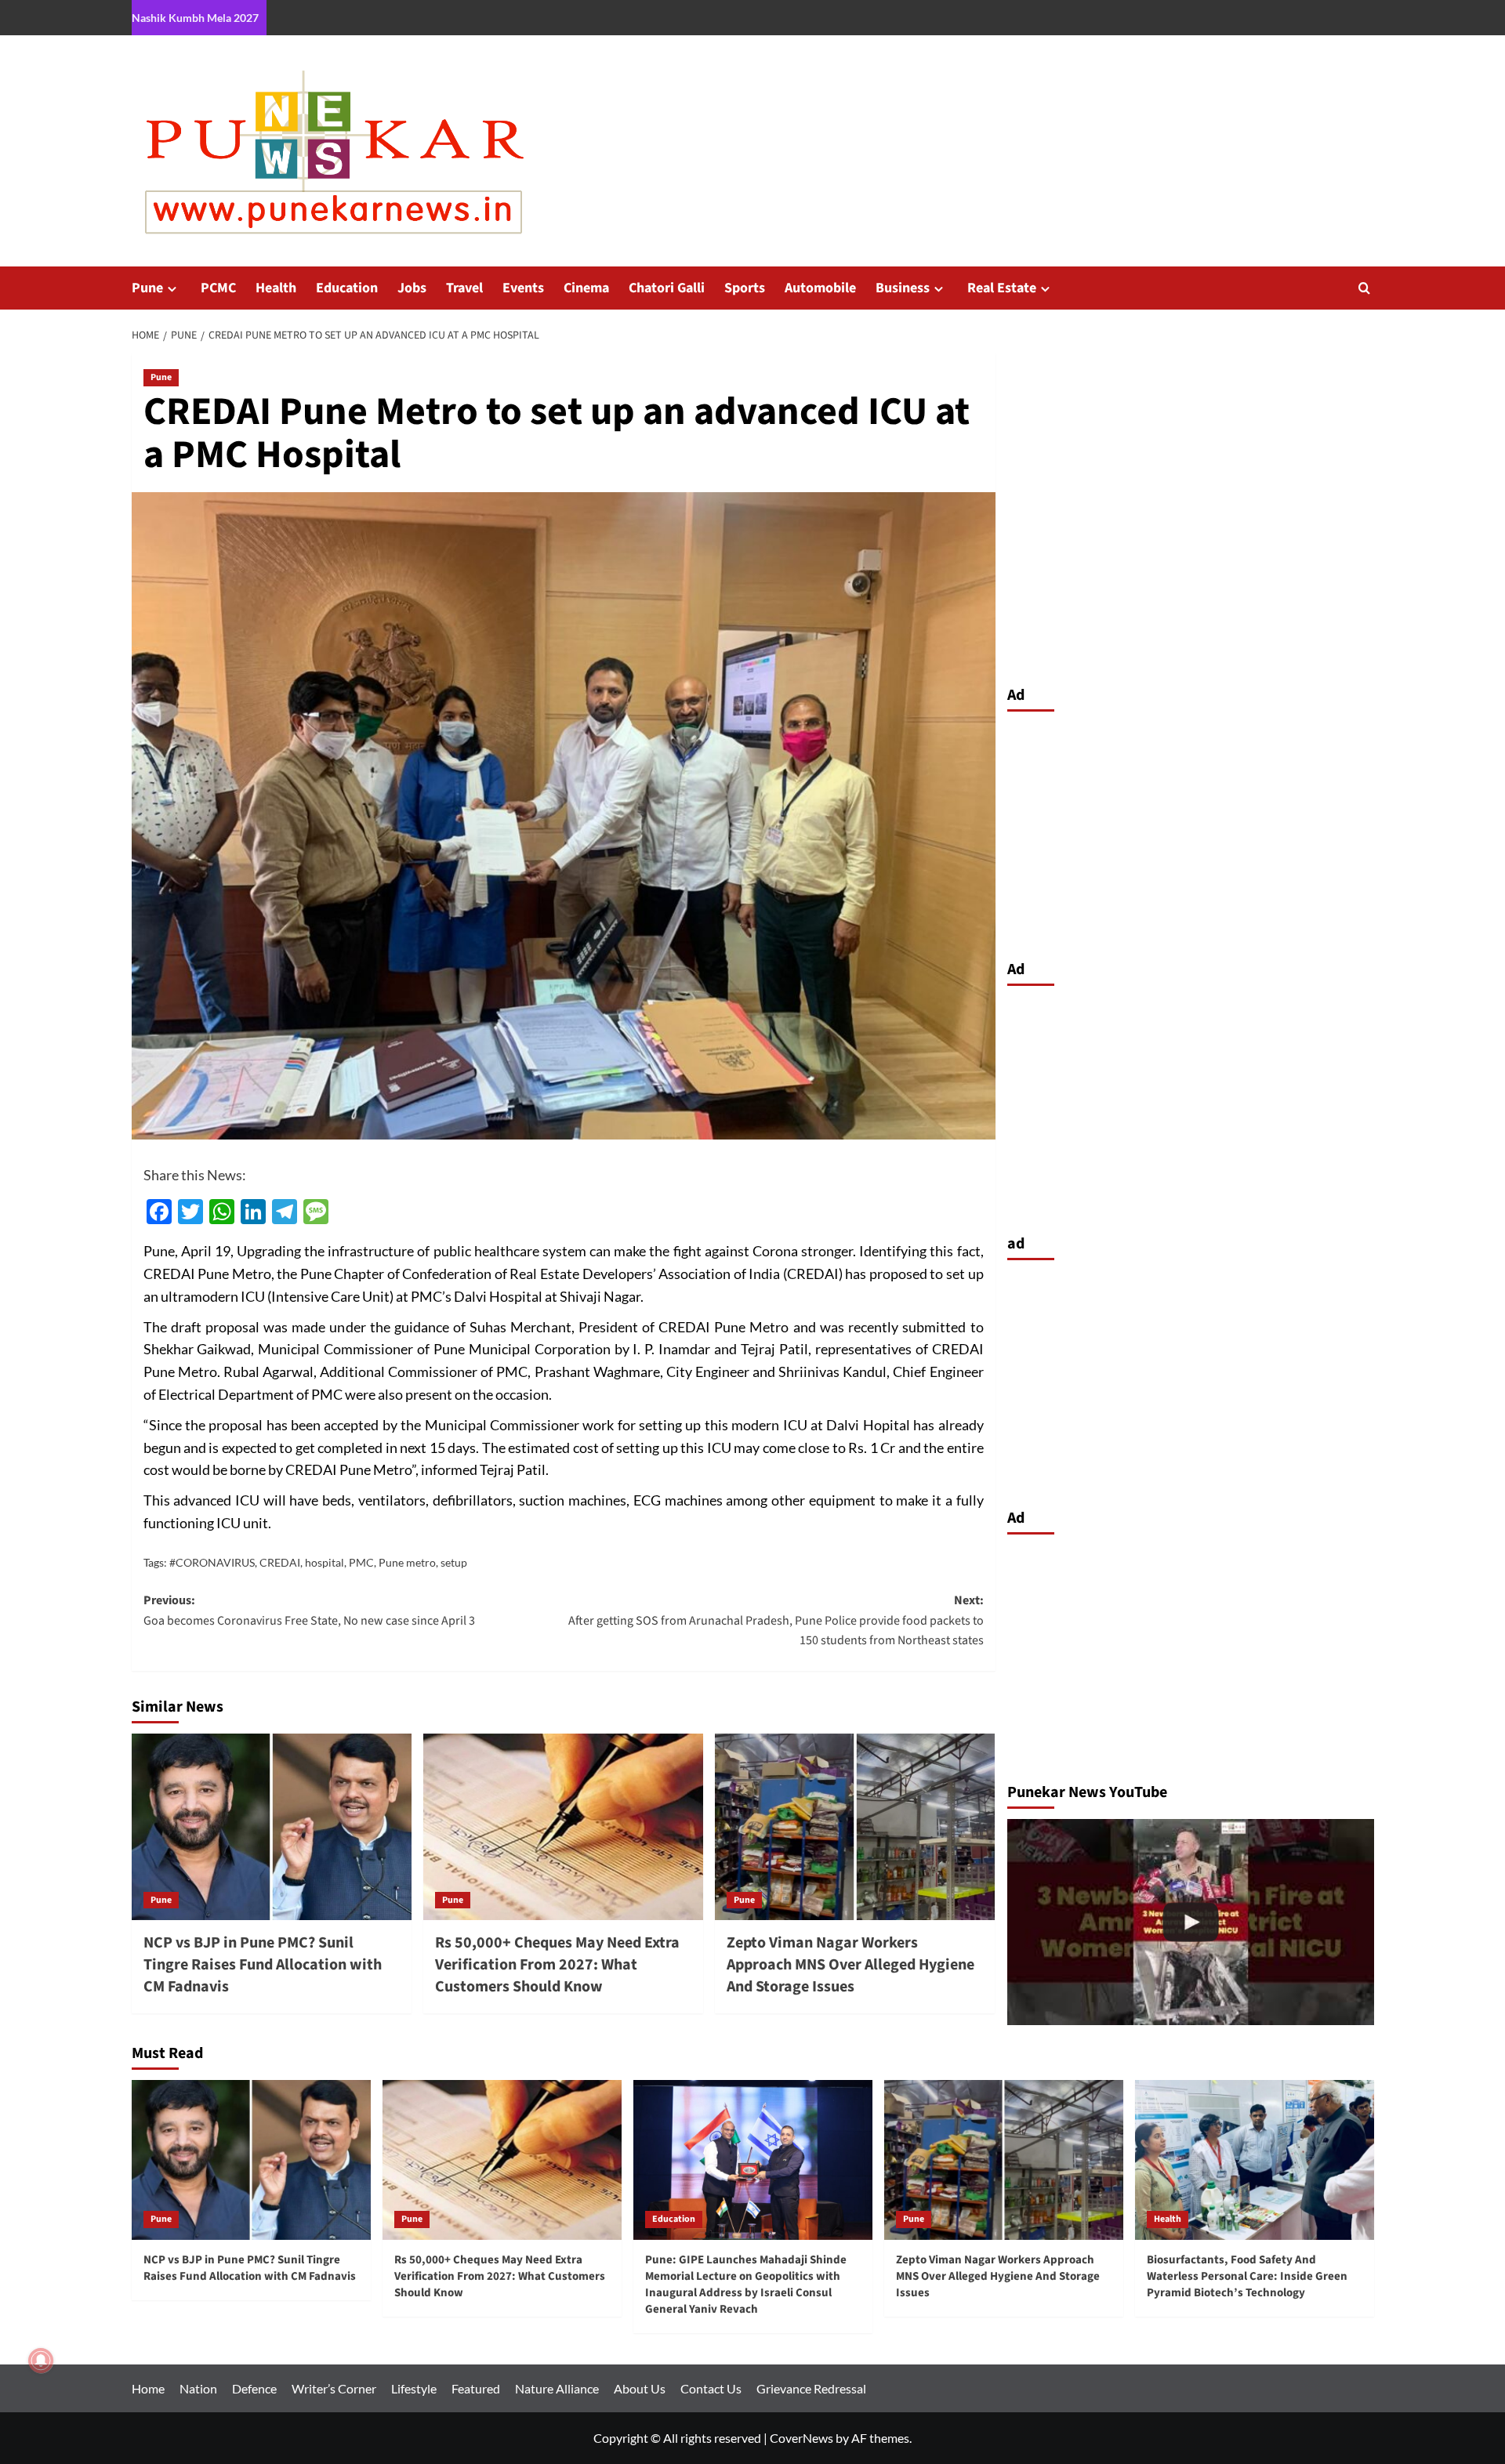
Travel (464, 288)
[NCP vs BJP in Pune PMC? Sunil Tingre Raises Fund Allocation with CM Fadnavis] (272, 1827)
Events (523, 288)
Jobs (412, 288)
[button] (1364, 288)
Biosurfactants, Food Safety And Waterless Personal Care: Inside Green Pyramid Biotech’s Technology (1247, 2276)
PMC (361, 1562)
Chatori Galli (667, 288)
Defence (254, 2388)
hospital (325, 1562)
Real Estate (1002, 288)
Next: (776, 1620)
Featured (476, 2388)
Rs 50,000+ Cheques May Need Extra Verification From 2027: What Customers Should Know (557, 1965)
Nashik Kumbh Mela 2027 (195, 18)
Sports (745, 288)
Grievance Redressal (811, 2388)
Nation (198, 2388)
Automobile (820, 288)
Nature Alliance (557, 2388)
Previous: (309, 1611)
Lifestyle (414, 2388)
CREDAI (280, 1562)
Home (148, 2388)
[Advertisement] (1191, 832)
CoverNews (801, 2438)
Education (347, 288)
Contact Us (711, 2388)
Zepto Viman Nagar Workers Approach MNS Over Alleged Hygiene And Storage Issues (850, 1965)
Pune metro (407, 1562)
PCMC (218, 288)
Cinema (586, 288)
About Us (640, 2388)
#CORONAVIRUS (212, 1562)
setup (454, 1562)
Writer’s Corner (334, 2388)
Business (903, 288)
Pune (147, 288)
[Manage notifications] (41, 2361)
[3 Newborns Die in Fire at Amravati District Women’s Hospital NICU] (1191, 1922)
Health (276, 288)
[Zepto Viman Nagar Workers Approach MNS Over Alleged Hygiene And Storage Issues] (855, 1827)
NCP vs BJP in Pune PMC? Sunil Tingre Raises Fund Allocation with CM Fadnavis (263, 1965)
